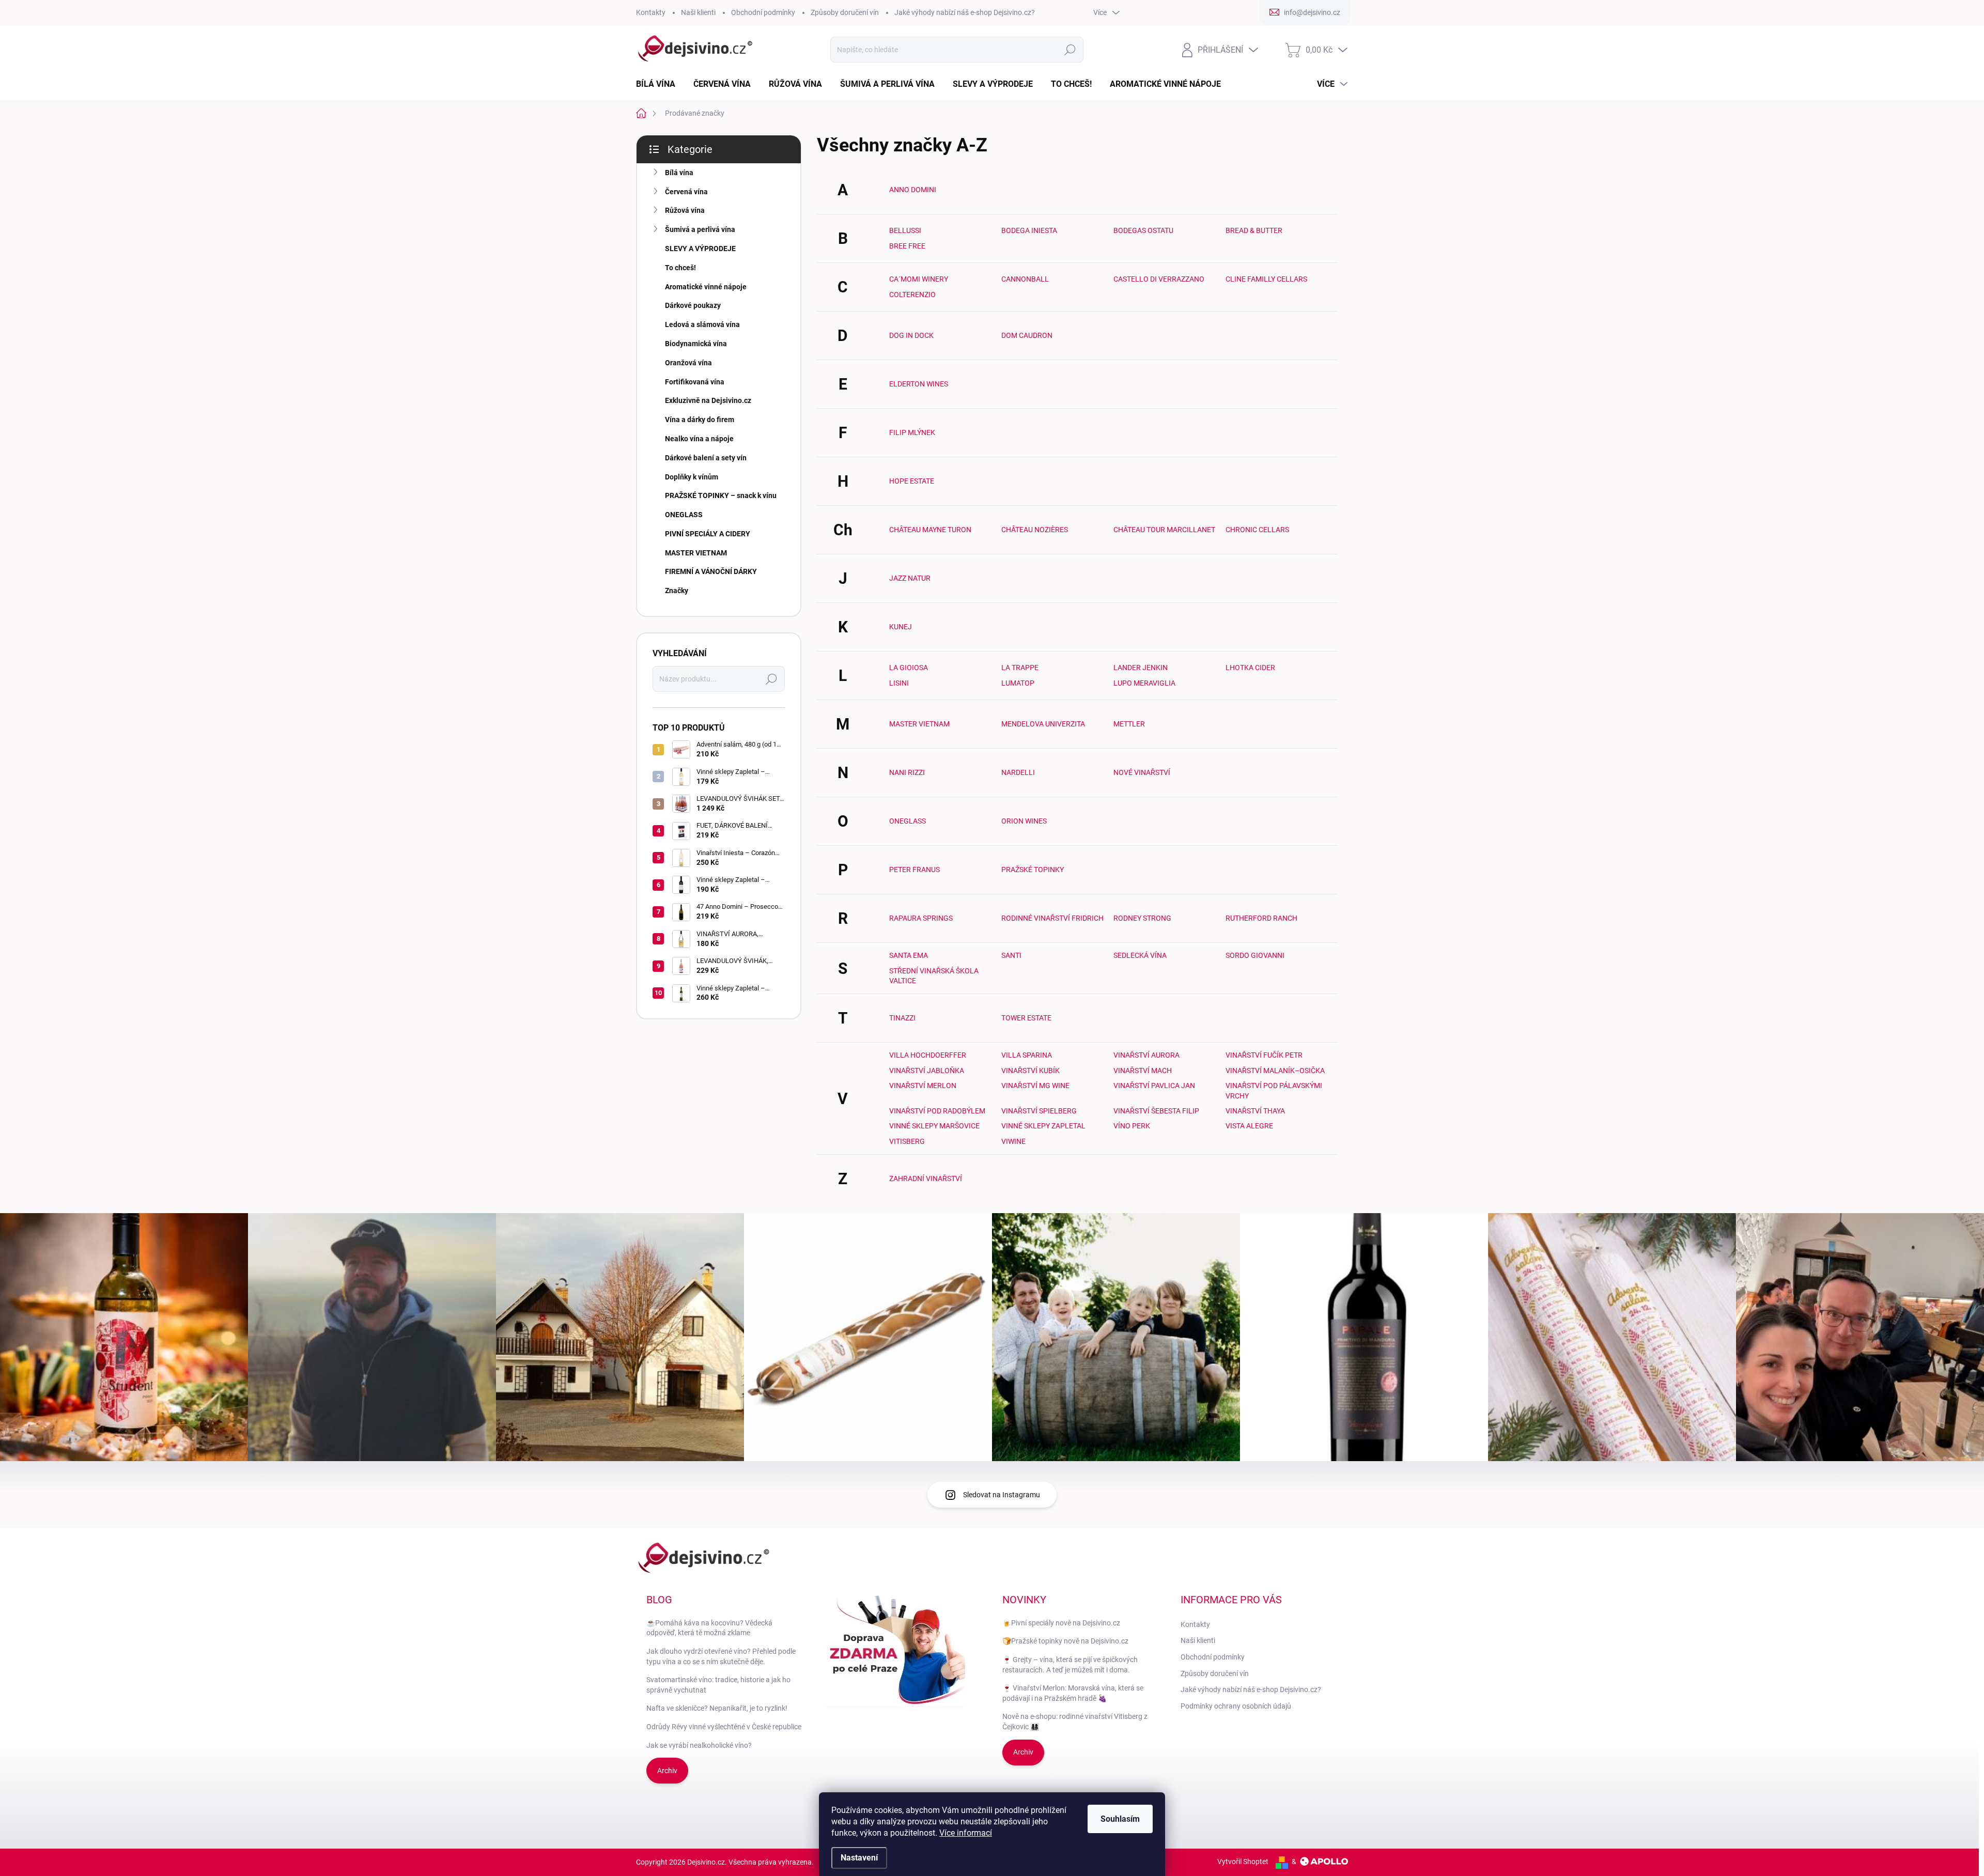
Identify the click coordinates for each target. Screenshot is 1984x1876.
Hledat (1070, 50)
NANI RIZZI (907, 772)
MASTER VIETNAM (696, 553)
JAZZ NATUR (910, 578)
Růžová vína (685, 210)
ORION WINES (1024, 821)
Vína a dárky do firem (700, 420)
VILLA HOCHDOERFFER (928, 1055)
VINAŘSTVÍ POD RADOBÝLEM (937, 1111)
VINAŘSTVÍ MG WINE (1035, 1086)
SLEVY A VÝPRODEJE (700, 249)
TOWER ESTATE (1026, 1018)
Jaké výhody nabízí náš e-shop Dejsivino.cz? (965, 12)
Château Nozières (1035, 530)
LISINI (899, 683)
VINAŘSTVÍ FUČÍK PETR (1264, 1055)
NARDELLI (1018, 772)
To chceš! (680, 268)
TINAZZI (902, 1018)
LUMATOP (1018, 683)
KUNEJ (901, 627)
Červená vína (686, 192)
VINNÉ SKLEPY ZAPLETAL (1043, 1126)
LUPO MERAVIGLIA (1144, 683)
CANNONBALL (1025, 279)
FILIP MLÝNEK (912, 432)
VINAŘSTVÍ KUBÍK (1030, 1071)
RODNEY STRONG (1142, 918)
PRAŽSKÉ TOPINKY (1033, 870)
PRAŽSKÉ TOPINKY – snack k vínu (721, 495)
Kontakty (651, 12)
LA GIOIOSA (909, 668)
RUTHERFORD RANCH (1261, 918)
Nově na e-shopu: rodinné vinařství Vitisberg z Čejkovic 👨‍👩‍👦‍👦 (1075, 1722)
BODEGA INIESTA (1029, 230)
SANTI (1011, 955)
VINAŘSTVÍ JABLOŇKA (927, 1071)
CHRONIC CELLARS (1257, 530)
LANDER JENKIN (1141, 668)
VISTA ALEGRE (1249, 1126)
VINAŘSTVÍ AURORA (1146, 1055)
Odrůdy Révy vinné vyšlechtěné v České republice (724, 1727)
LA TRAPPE (1020, 668)
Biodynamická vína (696, 344)
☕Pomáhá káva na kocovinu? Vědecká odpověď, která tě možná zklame (709, 1628)
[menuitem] (660, 84)
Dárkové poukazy (693, 305)
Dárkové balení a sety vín (706, 458)
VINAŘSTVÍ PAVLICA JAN (1154, 1086)
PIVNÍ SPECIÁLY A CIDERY (708, 534)
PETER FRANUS (915, 870)
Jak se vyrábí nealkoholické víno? (699, 1745)
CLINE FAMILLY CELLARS (1266, 279)
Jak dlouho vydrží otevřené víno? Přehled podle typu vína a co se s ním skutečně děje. (721, 1656)
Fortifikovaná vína (695, 382)
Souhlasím (1120, 1819)
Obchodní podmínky (763, 12)
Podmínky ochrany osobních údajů (1236, 1706)
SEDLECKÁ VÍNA (1140, 955)
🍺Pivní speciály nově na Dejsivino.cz (1061, 1623)
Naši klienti (698, 12)
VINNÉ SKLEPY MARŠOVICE (934, 1126)
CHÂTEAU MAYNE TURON (930, 530)
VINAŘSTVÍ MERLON (923, 1086)
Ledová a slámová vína (702, 324)
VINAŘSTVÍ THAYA (1255, 1111)
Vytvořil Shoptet (1243, 1862)
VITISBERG (907, 1141)
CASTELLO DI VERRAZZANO (1159, 279)
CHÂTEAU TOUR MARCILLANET (1164, 530)
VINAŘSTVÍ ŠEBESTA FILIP (1156, 1111)
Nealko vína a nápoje (699, 439)
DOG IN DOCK (911, 335)
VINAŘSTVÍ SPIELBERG (1039, 1111)
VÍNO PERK (1132, 1126)
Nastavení (859, 1858)
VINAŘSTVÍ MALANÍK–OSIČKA (1275, 1071)
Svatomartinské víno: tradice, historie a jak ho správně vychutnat (718, 1685)
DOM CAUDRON (1027, 335)
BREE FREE (907, 246)
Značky (677, 591)
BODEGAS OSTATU (1143, 230)
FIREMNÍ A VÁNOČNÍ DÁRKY (711, 571)
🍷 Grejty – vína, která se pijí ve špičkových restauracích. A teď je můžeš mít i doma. (1070, 1665)
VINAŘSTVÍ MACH (1143, 1071)
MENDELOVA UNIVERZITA (1043, 724)
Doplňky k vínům (692, 477)
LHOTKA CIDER (1250, 668)
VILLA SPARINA (1027, 1055)
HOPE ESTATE (912, 481)
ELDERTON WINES (919, 384)
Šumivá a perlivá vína (700, 229)
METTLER (1129, 724)
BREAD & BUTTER (1254, 230)
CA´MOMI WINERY (919, 279)
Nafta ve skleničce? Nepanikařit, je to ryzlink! (717, 1708)
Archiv (667, 1771)
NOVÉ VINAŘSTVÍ (1142, 772)
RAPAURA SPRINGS (921, 918)
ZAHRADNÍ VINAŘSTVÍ (926, 1179)
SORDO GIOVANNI (1255, 955)
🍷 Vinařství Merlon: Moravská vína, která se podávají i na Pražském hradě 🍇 (1073, 1693)
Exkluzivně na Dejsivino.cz (708, 400)
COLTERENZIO (912, 294)
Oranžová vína (688, 363)
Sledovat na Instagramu (1002, 1495)
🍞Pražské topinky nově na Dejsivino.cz (1065, 1641)
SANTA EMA (909, 955)
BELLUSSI (905, 230)
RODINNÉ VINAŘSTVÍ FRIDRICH (1052, 918)
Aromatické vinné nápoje (706, 287)
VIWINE (1013, 1141)
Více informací (966, 1833)
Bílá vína (679, 173)
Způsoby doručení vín (845, 12)
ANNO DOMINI (913, 190)
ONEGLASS (684, 515)
